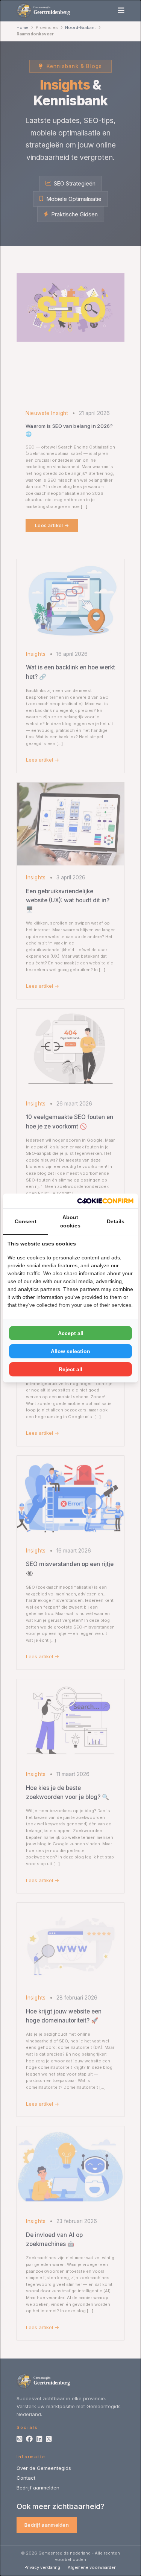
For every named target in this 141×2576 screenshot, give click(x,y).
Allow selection (70, 1351)
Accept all (71, 1333)
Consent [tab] (26, 1221)
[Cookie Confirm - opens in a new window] (105, 1201)
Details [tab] (116, 1221)
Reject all (70, 1369)
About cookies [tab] (70, 1221)
